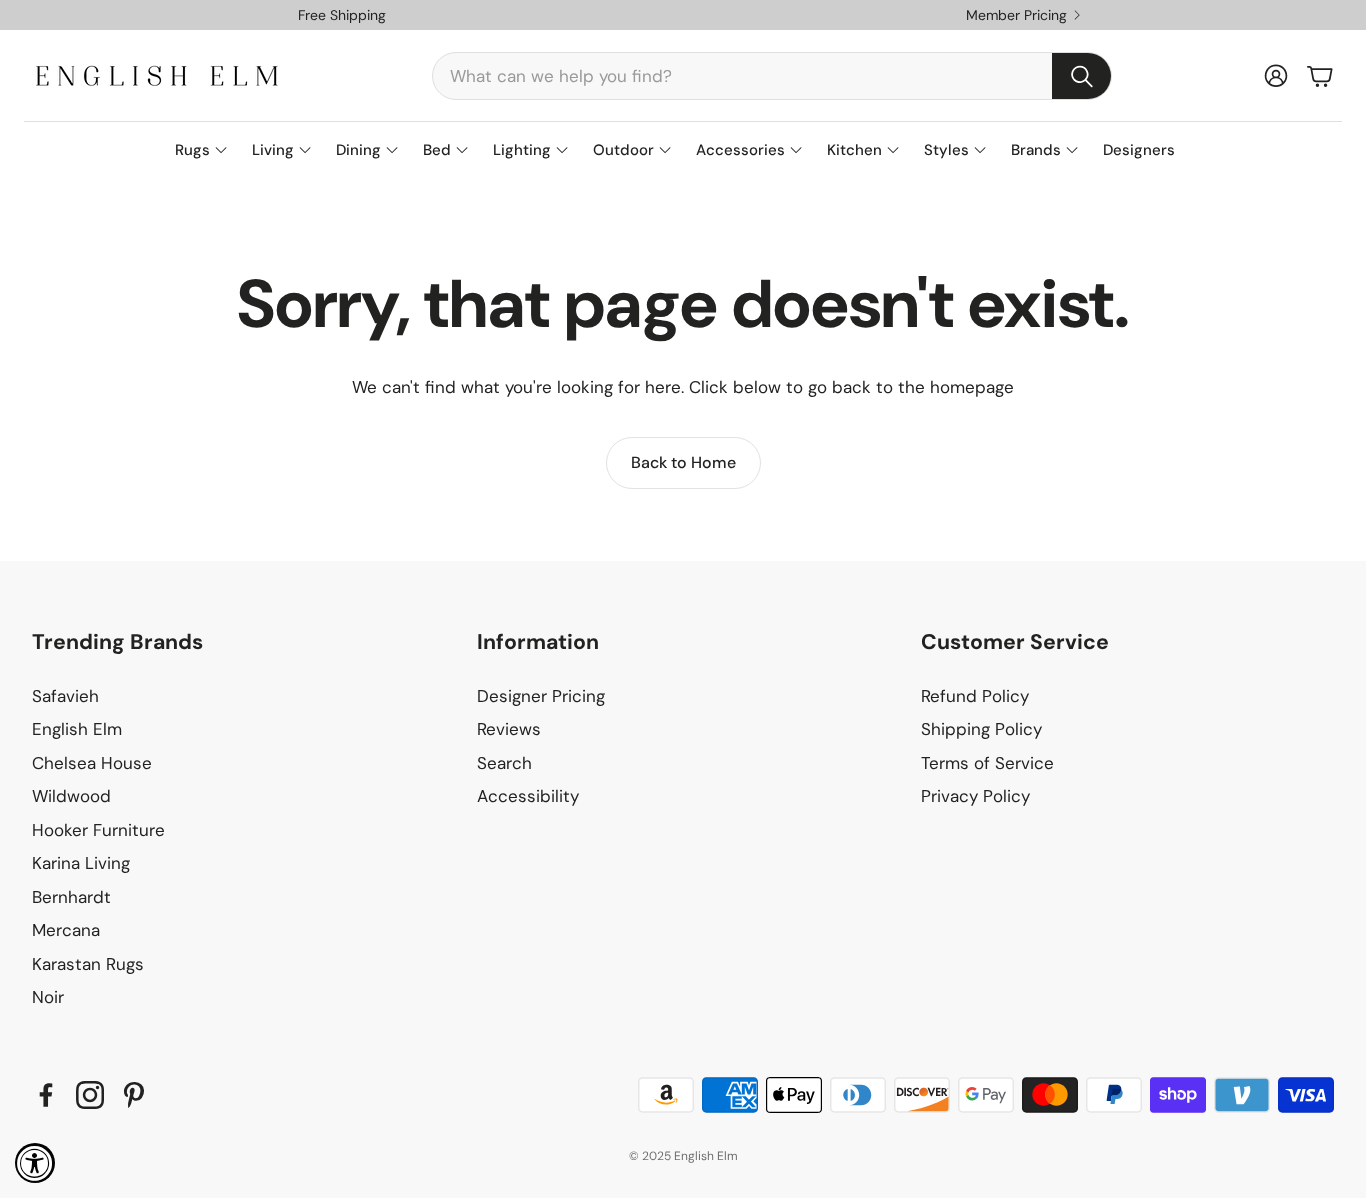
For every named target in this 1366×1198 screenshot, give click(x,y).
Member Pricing (1016, 15)
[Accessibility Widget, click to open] (35, 1163)
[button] (772, 76)
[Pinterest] (134, 1095)
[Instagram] (90, 1095)
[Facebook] (46, 1095)
